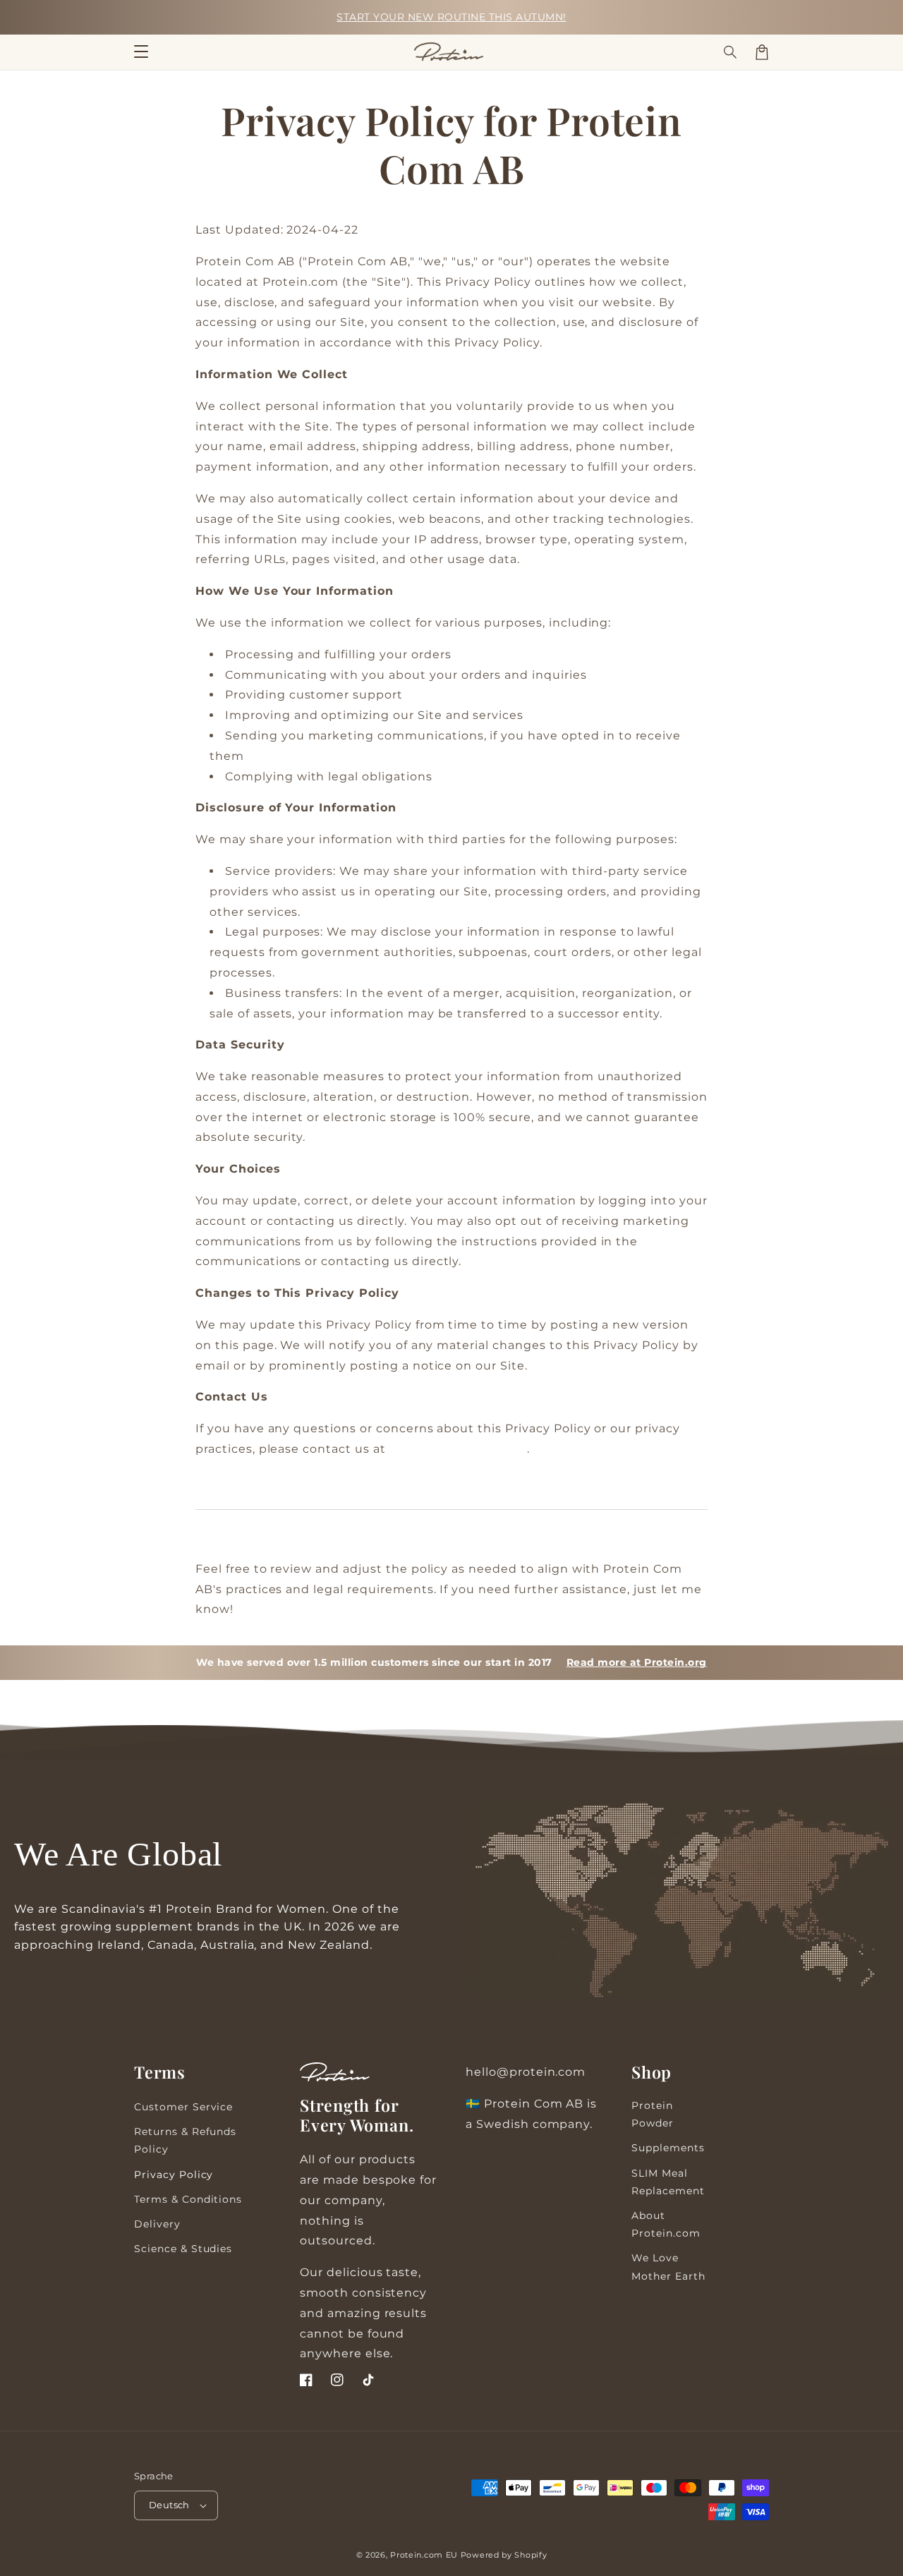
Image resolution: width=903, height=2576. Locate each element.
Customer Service (183, 2107)
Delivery (157, 2224)
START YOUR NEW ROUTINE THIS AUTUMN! (451, 17)
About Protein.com (666, 2224)
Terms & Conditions (188, 2199)
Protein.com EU (424, 2555)
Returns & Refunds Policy (185, 2140)
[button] (731, 52)
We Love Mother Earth (668, 2267)
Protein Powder (653, 2114)
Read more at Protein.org (637, 1662)
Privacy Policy (174, 2175)
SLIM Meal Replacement (668, 2182)
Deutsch (169, 2505)
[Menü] (141, 52)
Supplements (668, 2148)
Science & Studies (183, 2249)
